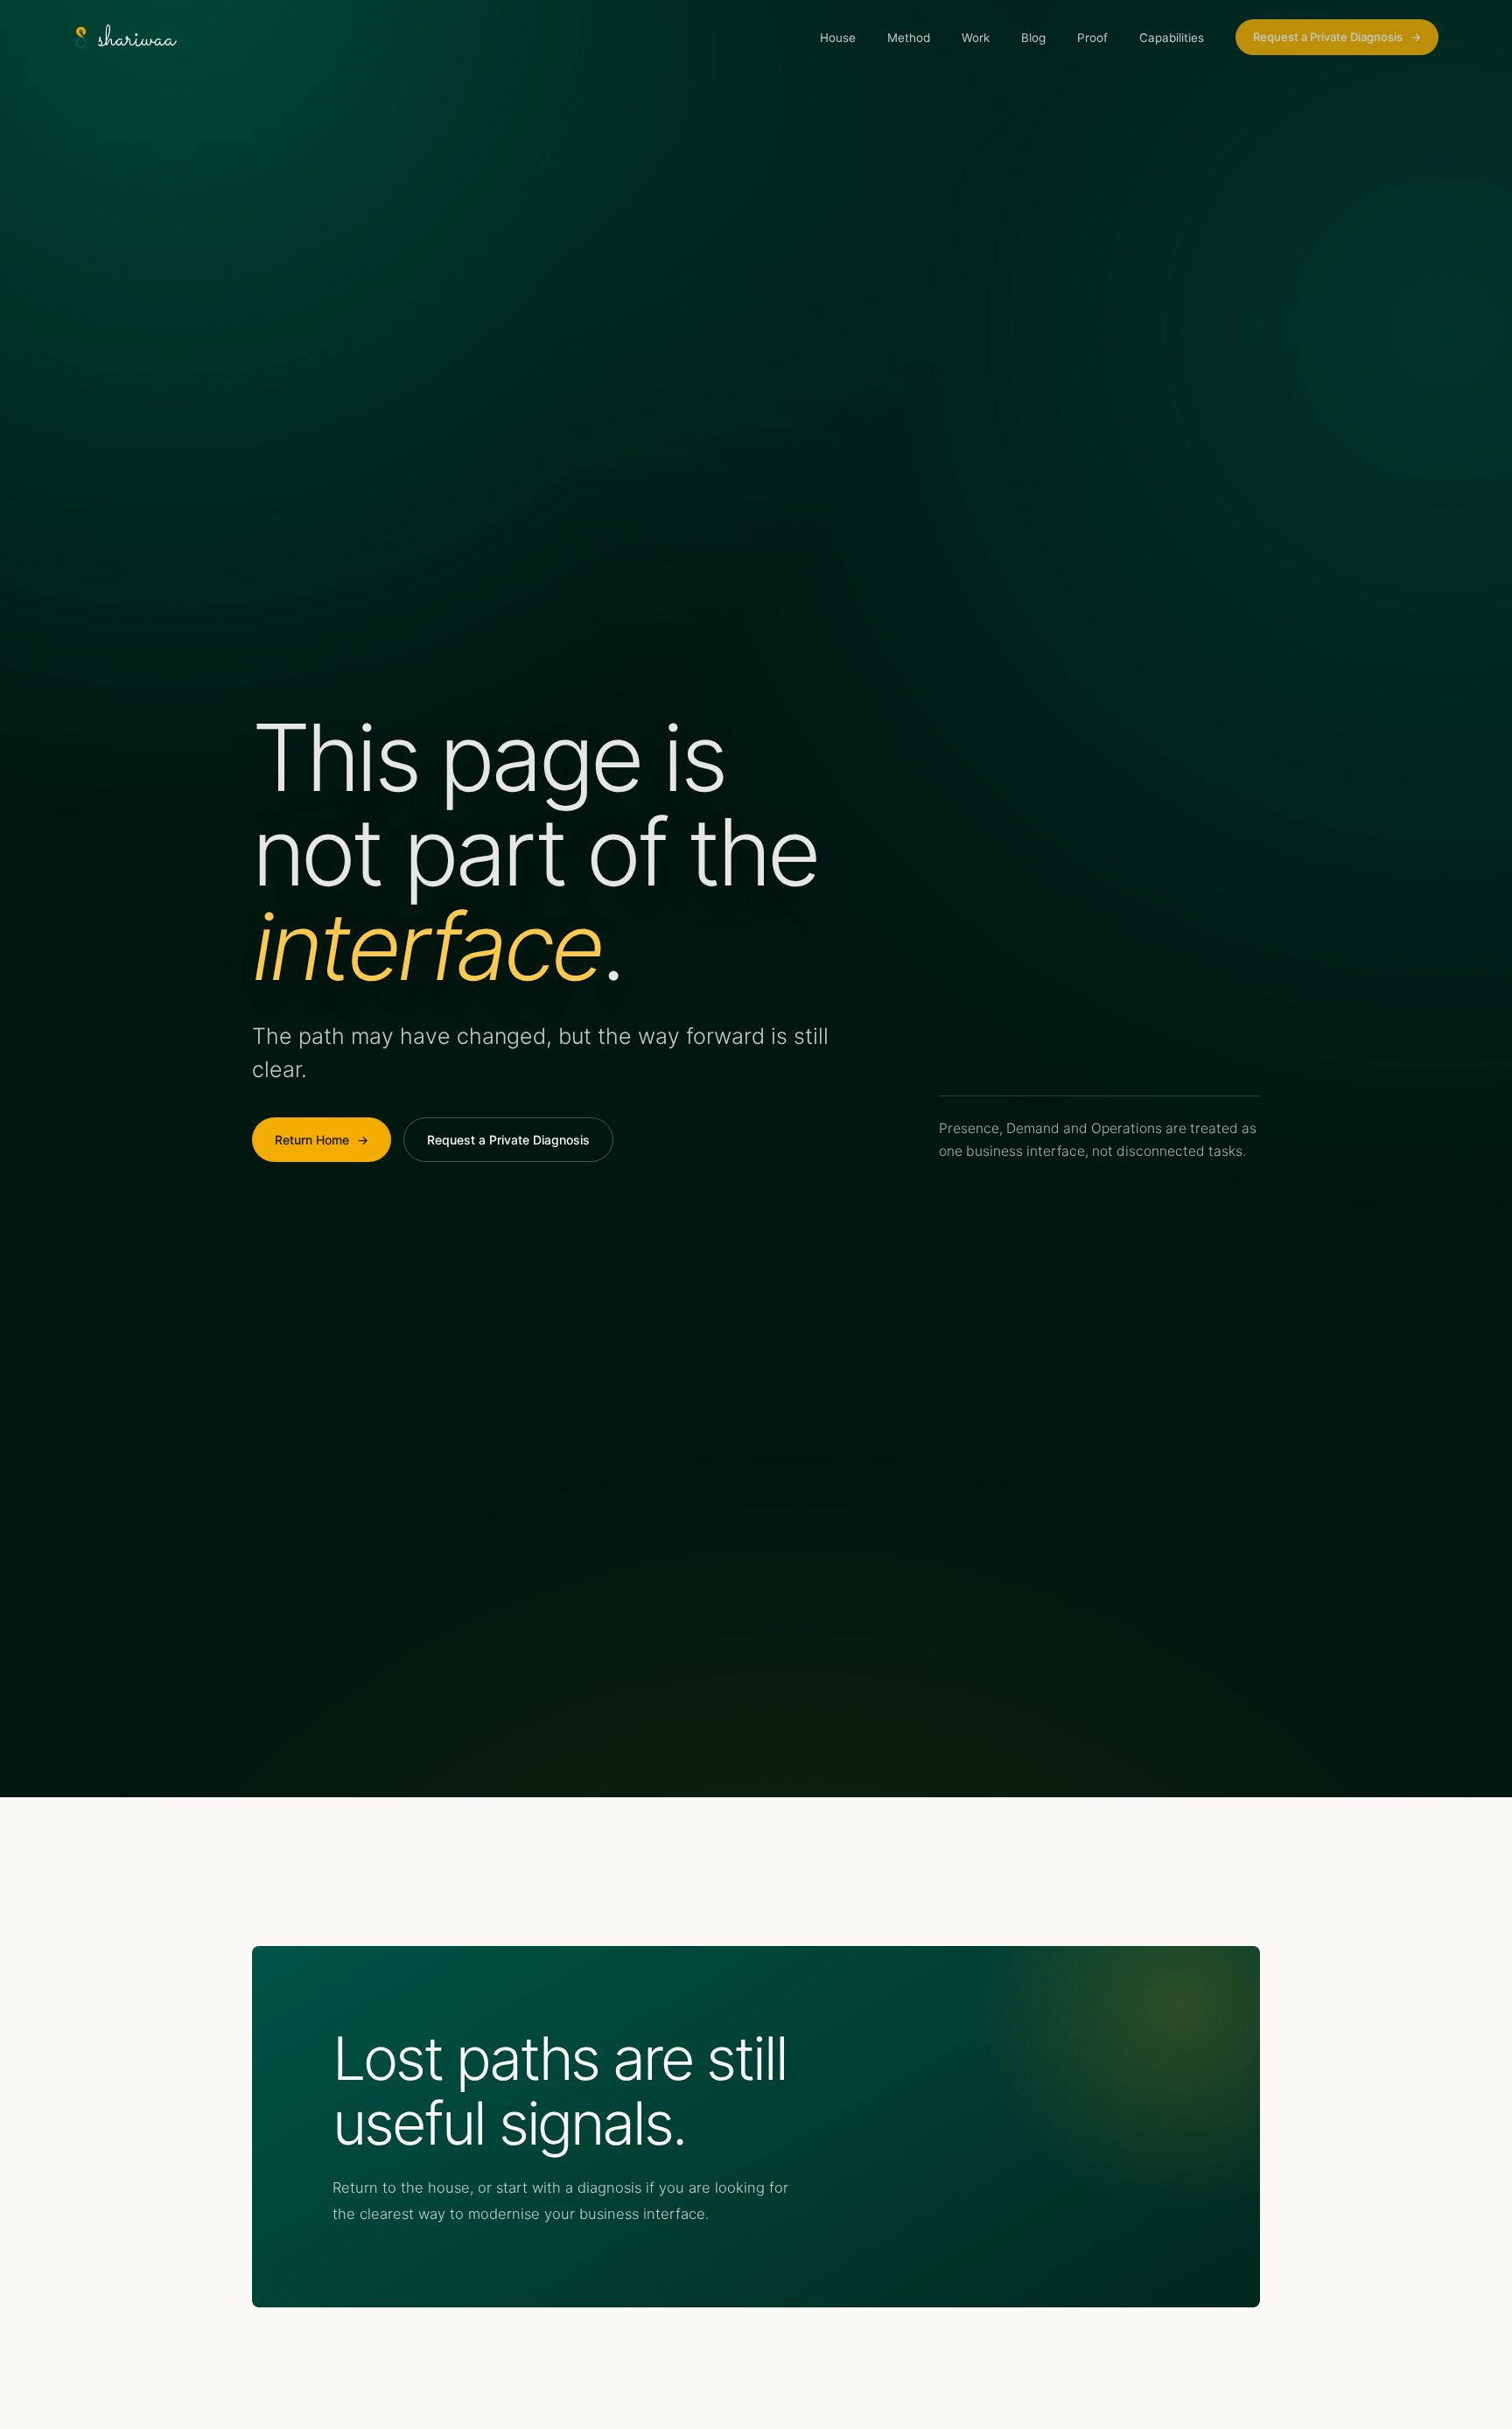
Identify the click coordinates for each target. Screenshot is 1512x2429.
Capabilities (1172, 38)
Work (976, 38)
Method (909, 38)
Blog (1033, 38)
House (838, 38)
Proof (1092, 38)
